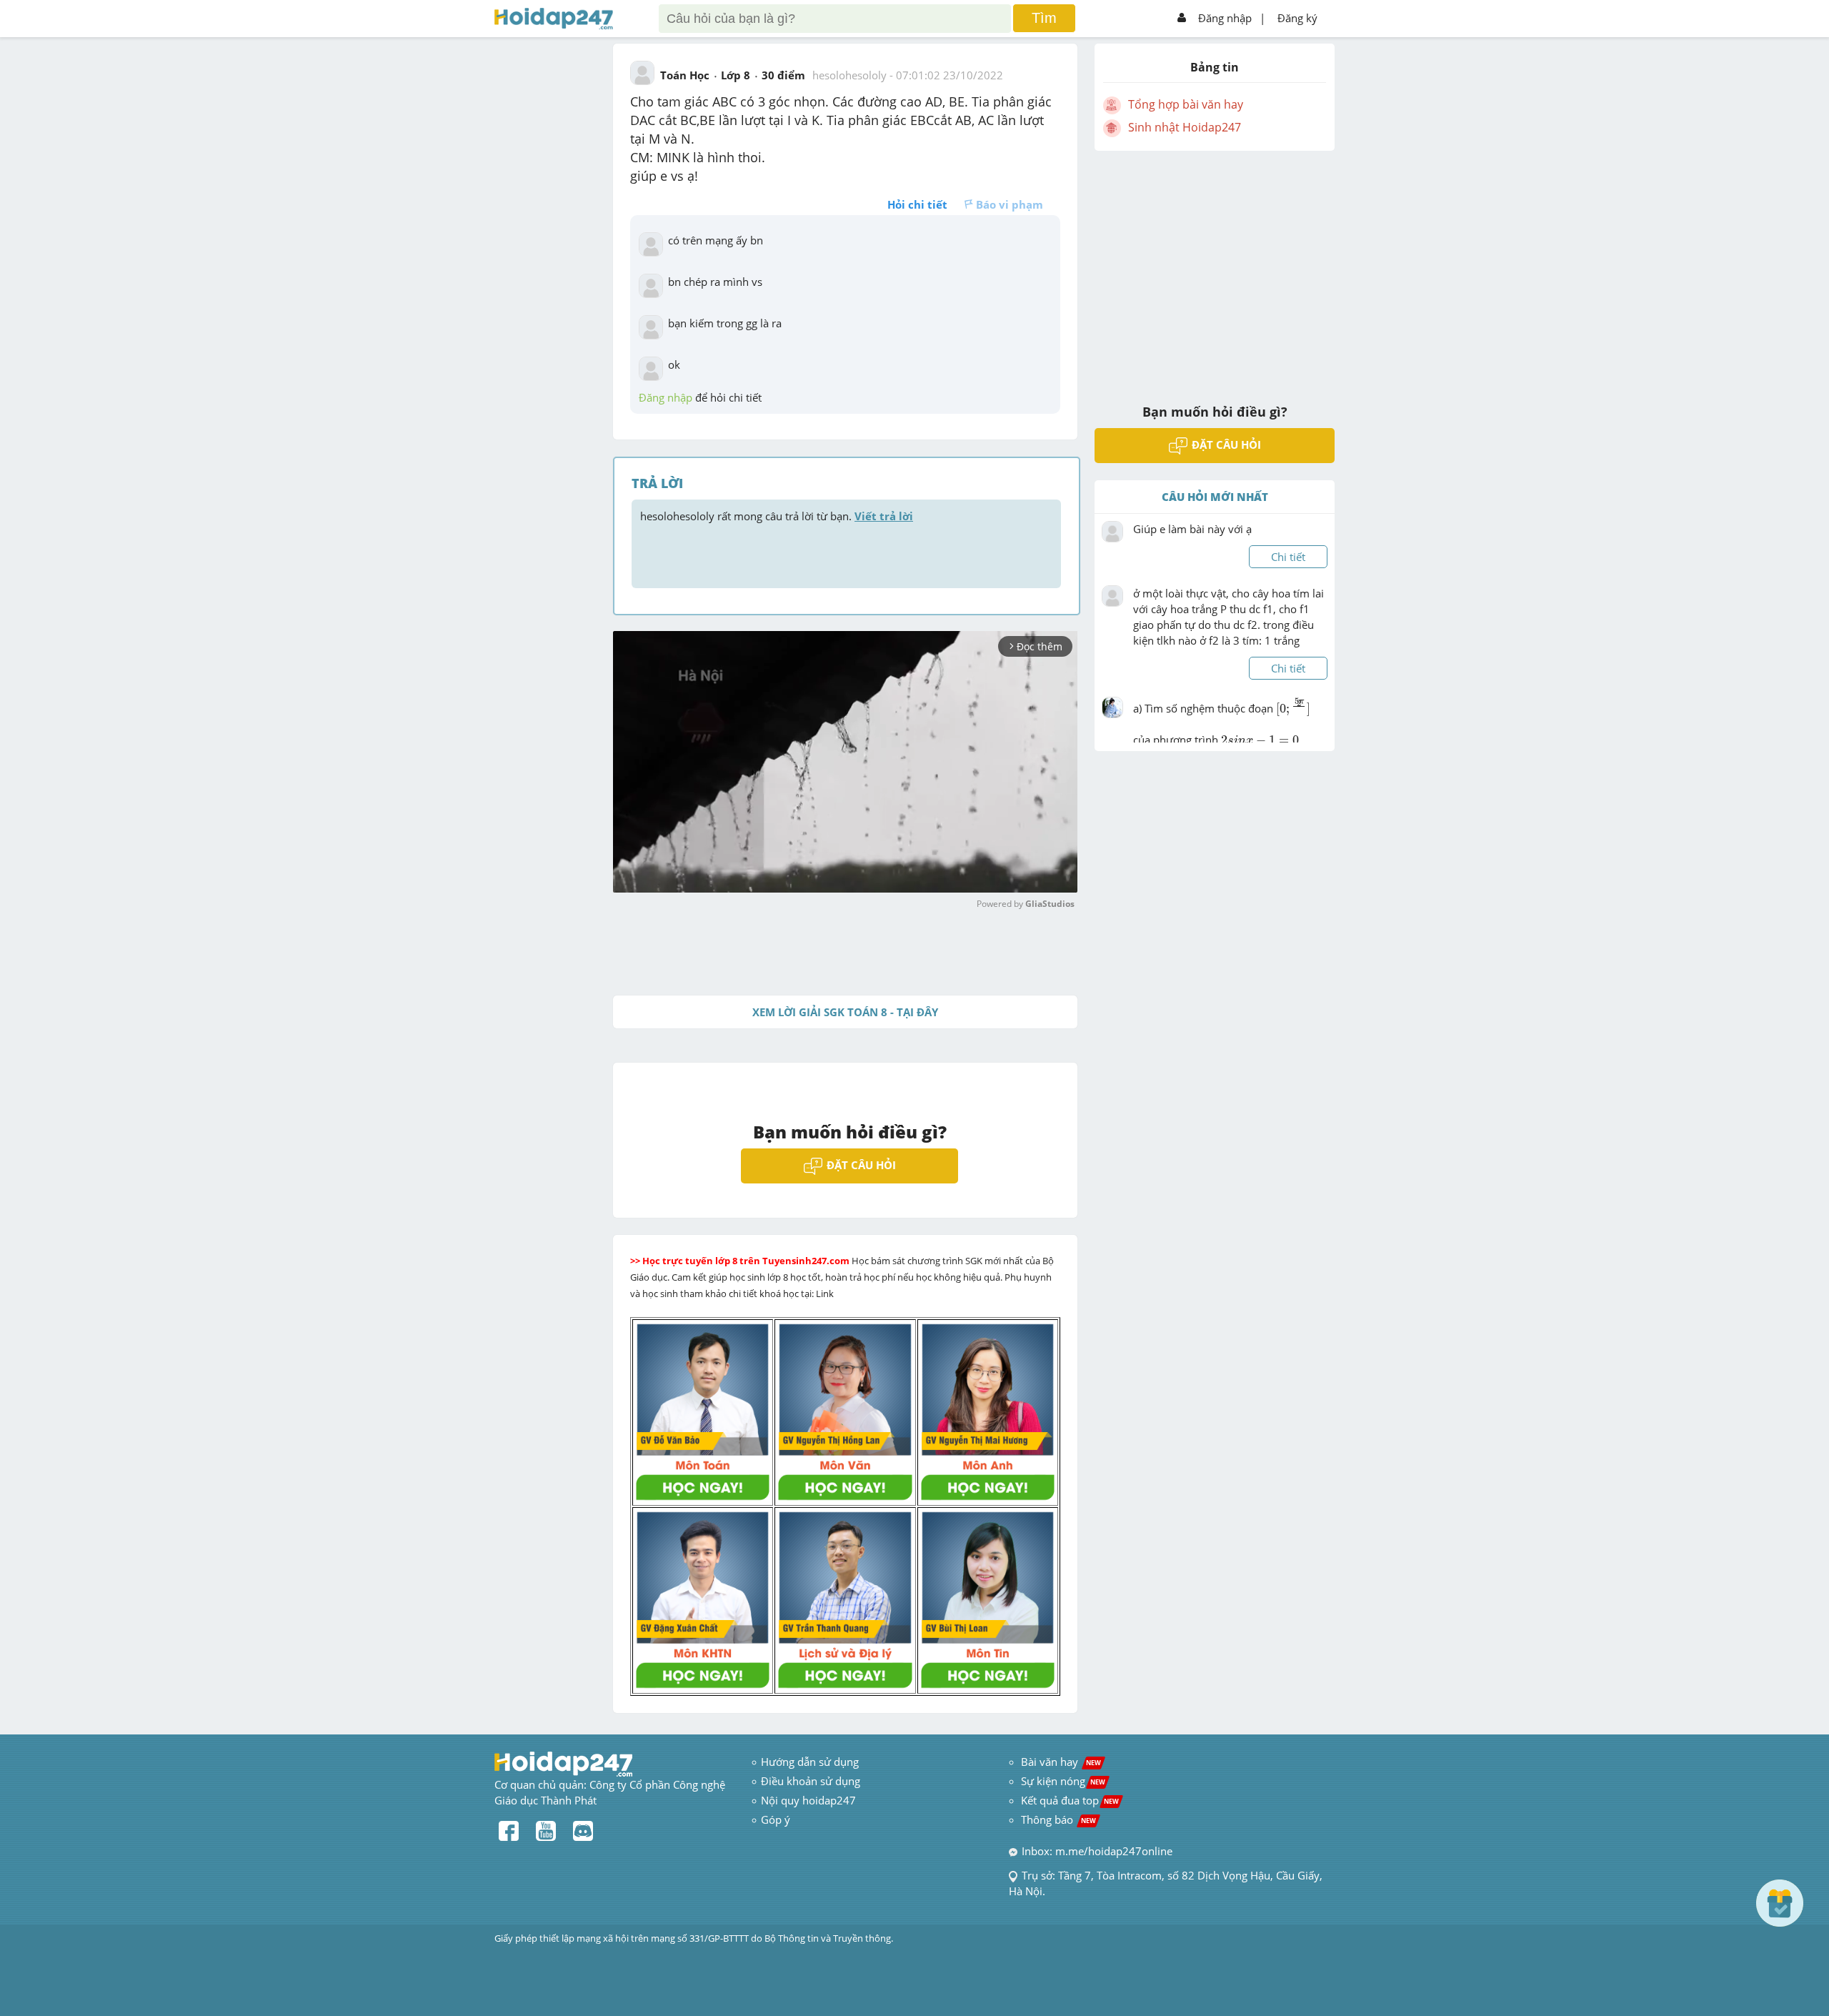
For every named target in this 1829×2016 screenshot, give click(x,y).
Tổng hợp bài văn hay (1186, 104)
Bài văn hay (1060, 1762)
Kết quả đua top (1070, 1800)
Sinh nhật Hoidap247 (1185, 127)
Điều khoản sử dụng (811, 1781)
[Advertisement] (1215, 268)
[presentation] (1293, 713)
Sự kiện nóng (1063, 1781)
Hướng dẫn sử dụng (810, 1762)
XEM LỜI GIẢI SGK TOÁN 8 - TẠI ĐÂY (845, 1012)
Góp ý (776, 1819)
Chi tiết (1288, 557)
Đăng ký (1297, 18)
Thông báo (1058, 1819)
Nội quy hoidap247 (808, 1800)
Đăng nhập (1225, 18)
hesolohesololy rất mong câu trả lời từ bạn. (777, 516)
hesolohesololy (849, 75)
